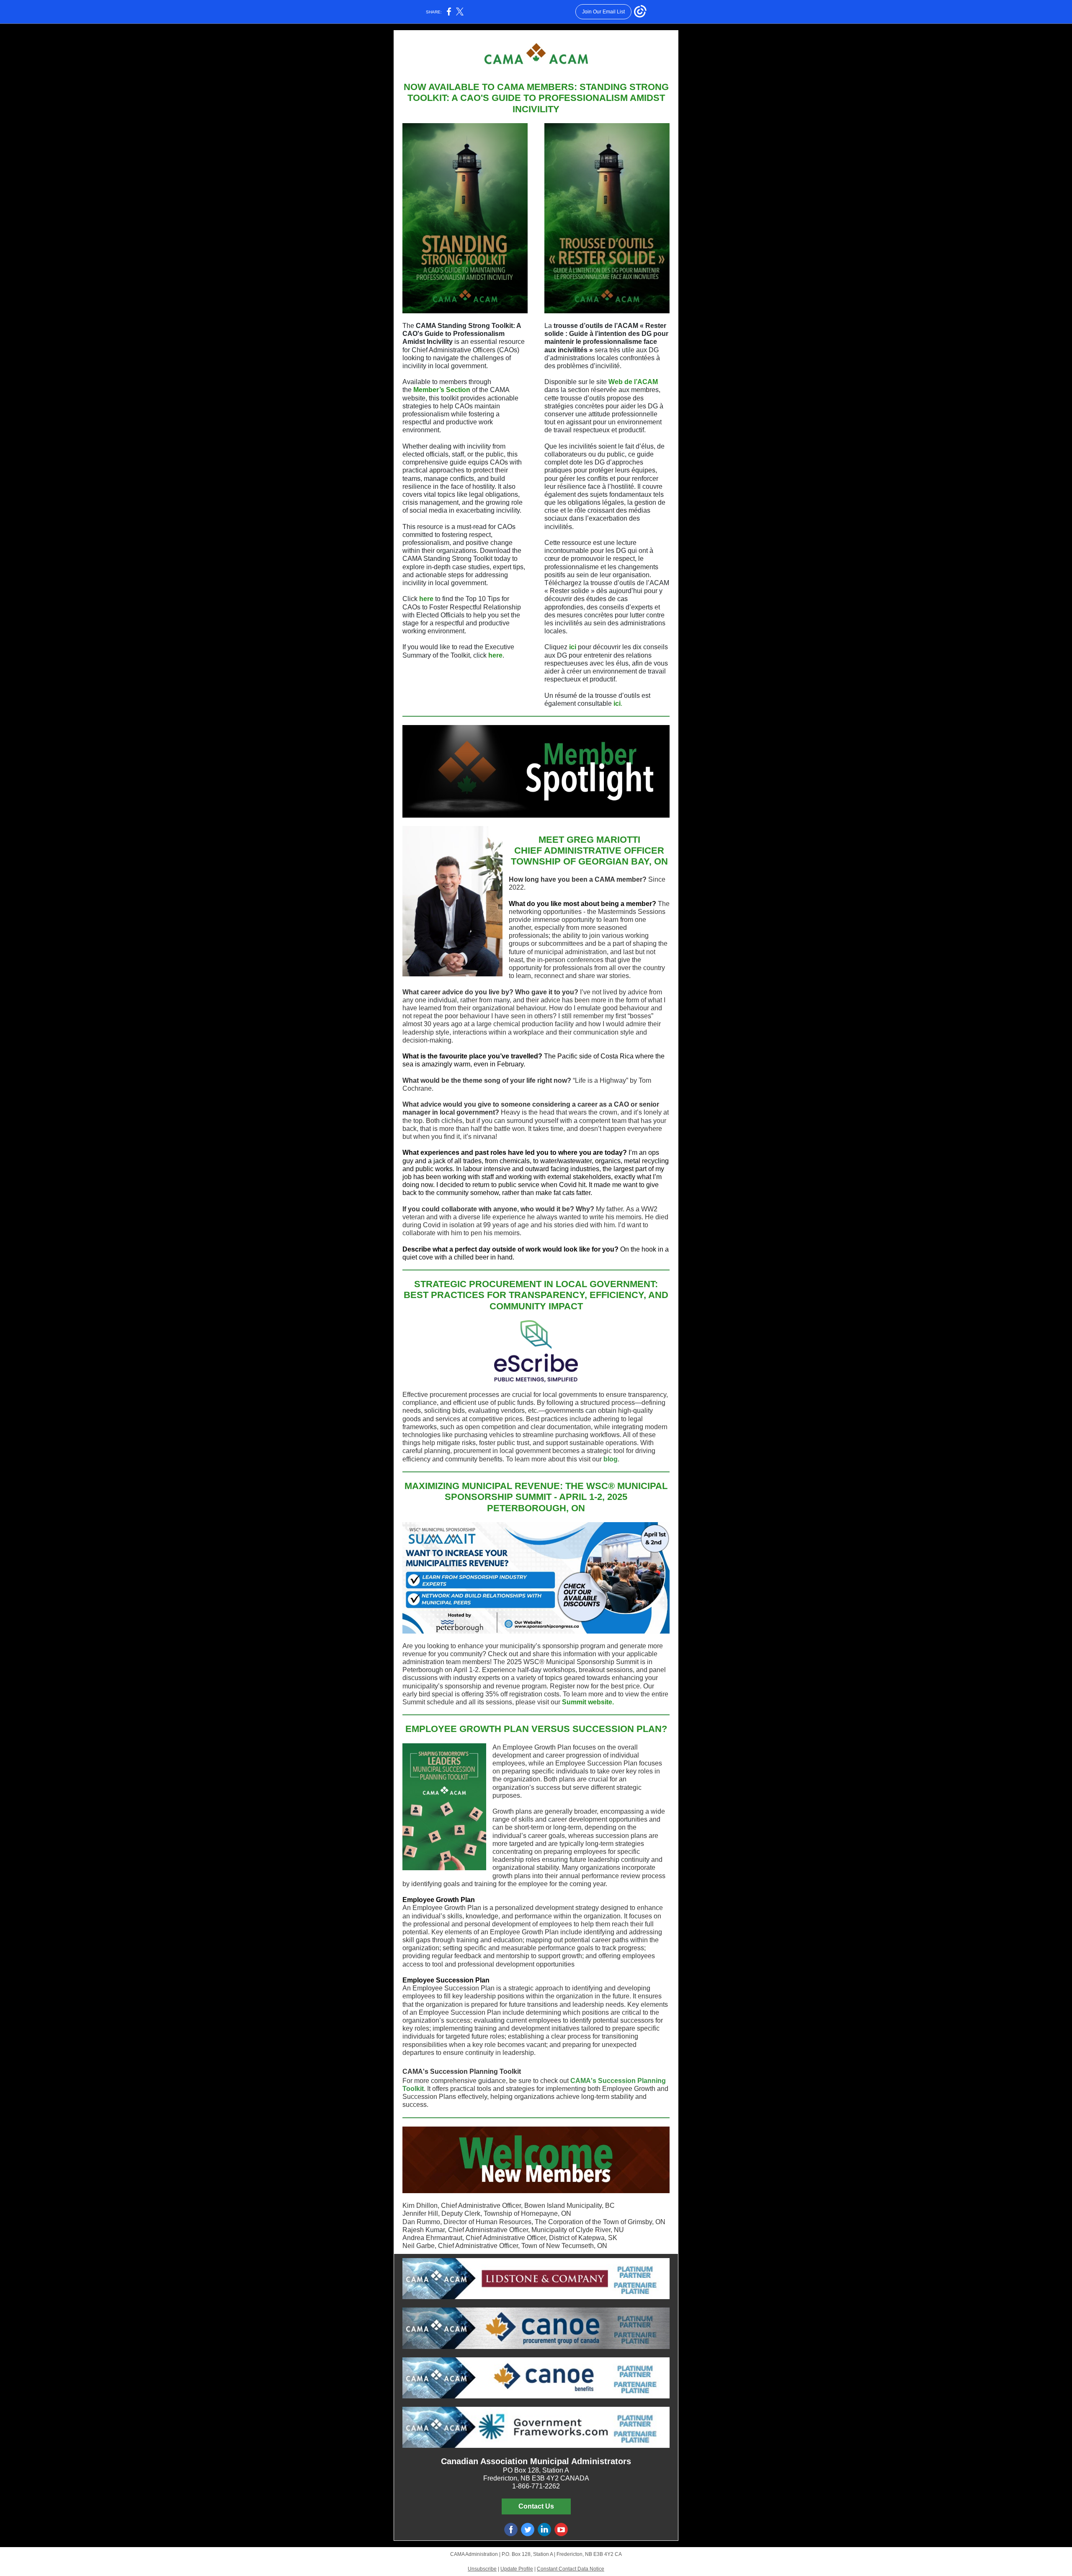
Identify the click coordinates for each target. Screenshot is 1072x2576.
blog (611, 1459)
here (426, 599)
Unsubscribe (482, 2569)
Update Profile (517, 2569)
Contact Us (536, 2506)
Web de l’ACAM (633, 382)
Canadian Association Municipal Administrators (536, 2461)
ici (573, 647)
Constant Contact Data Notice (571, 2569)
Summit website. (588, 1702)
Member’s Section (442, 390)
